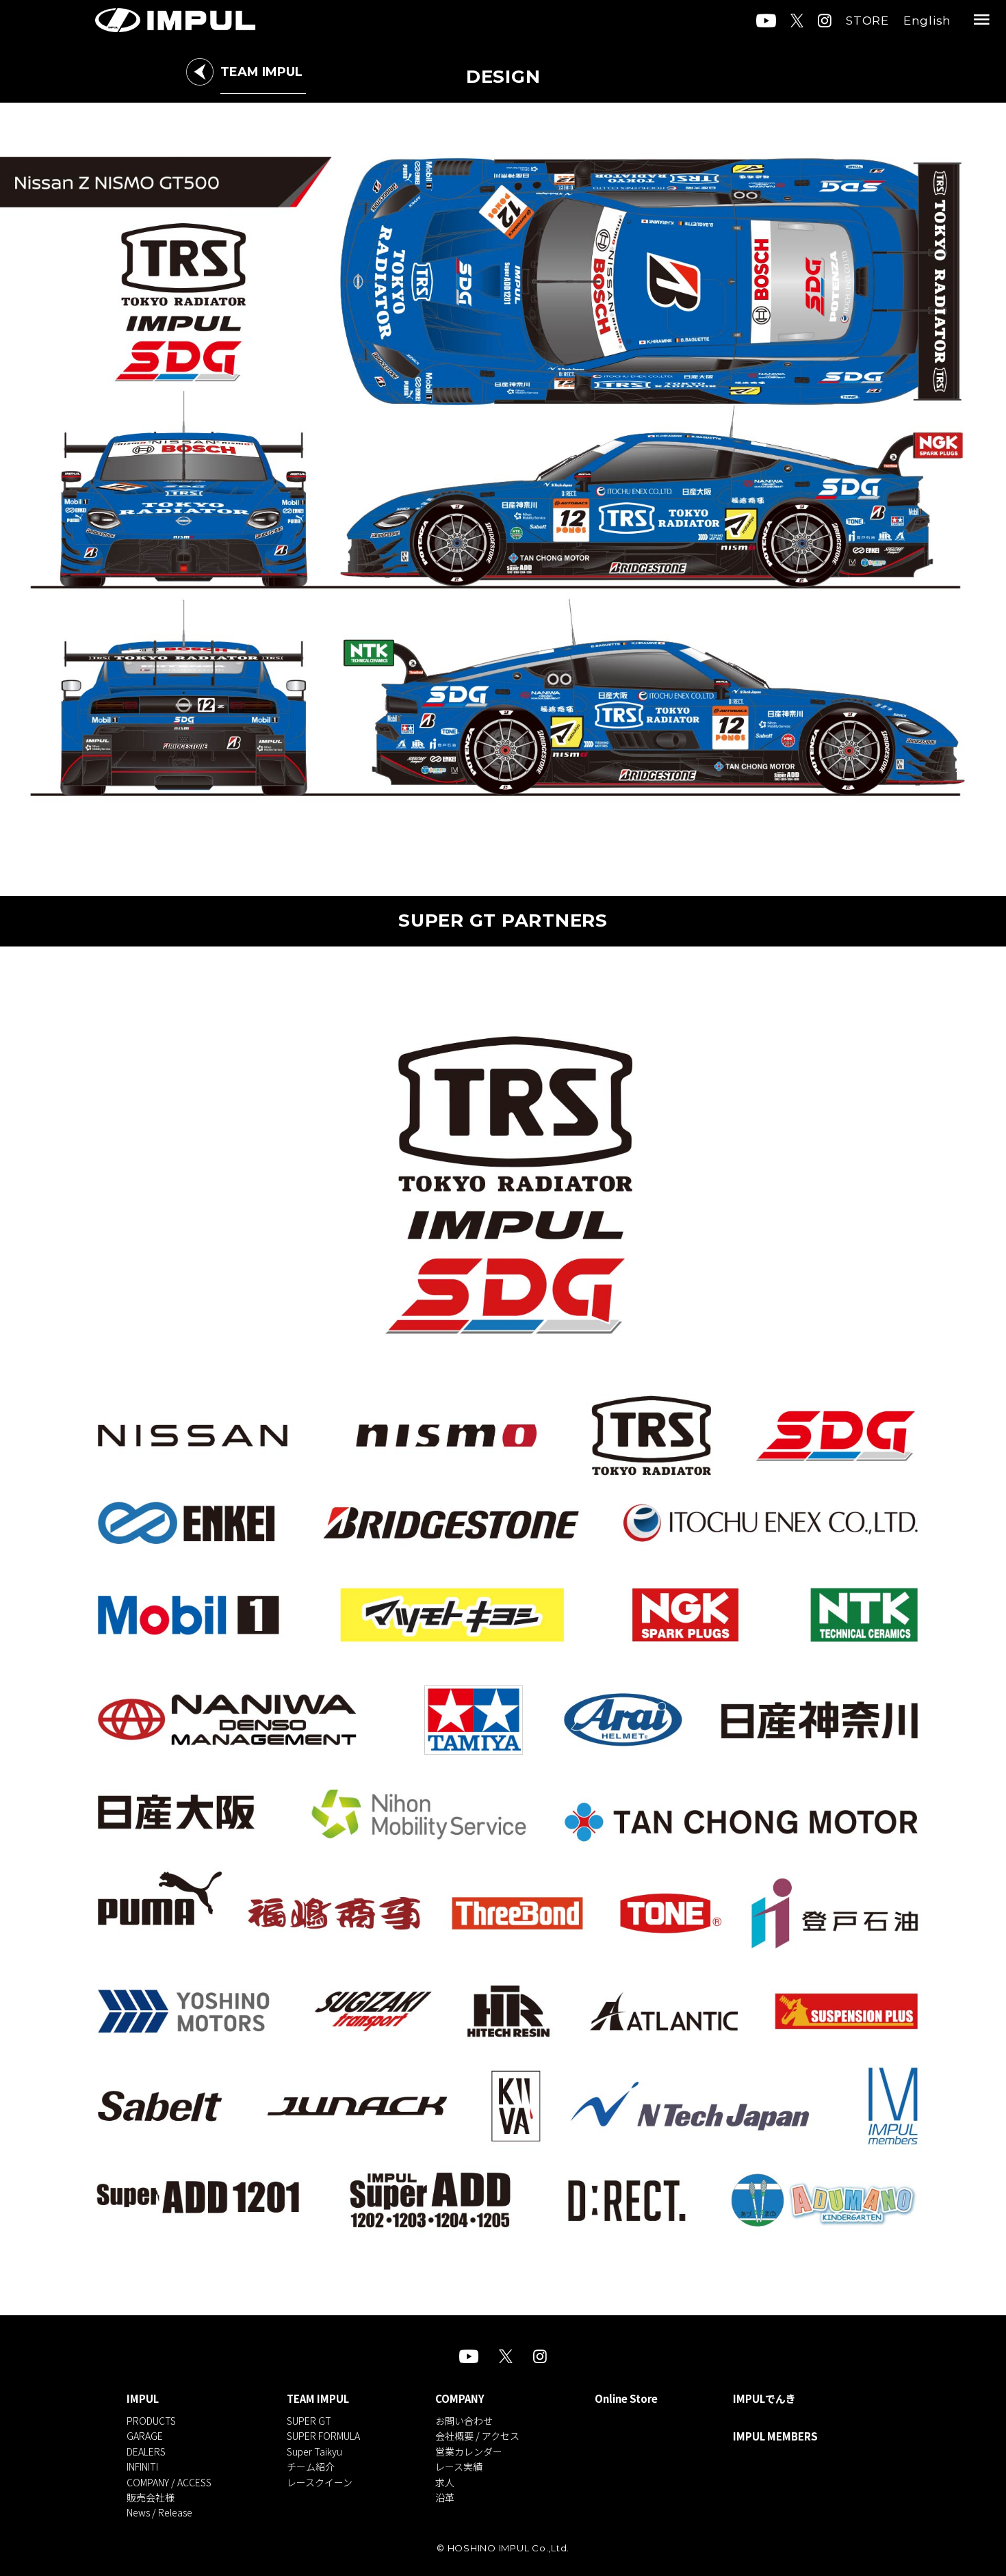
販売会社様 (151, 2497)
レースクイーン (320, 2482)
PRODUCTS (151, 2421)
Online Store (626, 2399)
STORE (867, 21)
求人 (445, 2482)
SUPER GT (309, 2421)
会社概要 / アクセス (477, 2436)
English (927, 21)
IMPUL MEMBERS (775, 2436)
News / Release (159, 2512)
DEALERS (146, 2451)
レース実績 (459, 2466)
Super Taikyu (314, 2451)
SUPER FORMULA (323, 2436)
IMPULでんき (764, 2399)
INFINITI (142, 2466)
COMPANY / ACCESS (169, 2482)
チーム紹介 (311, 2466)
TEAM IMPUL (318, 2399)
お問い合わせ (464, 2421)
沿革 (445, 2497)
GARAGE (145, 2436)
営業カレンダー (469, 2451)
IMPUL (143, 2399)
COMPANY (460, 2399)
